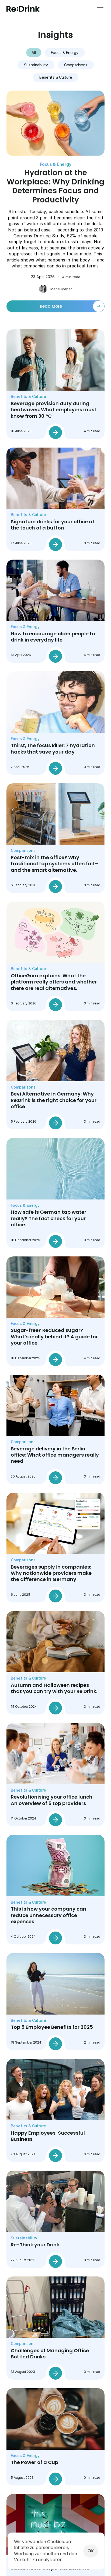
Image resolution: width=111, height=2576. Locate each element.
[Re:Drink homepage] (23, 9)
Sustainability (36, 65)
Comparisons (76, 65)
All (34, 53)
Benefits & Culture (56, 77)
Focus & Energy (65, 53)
